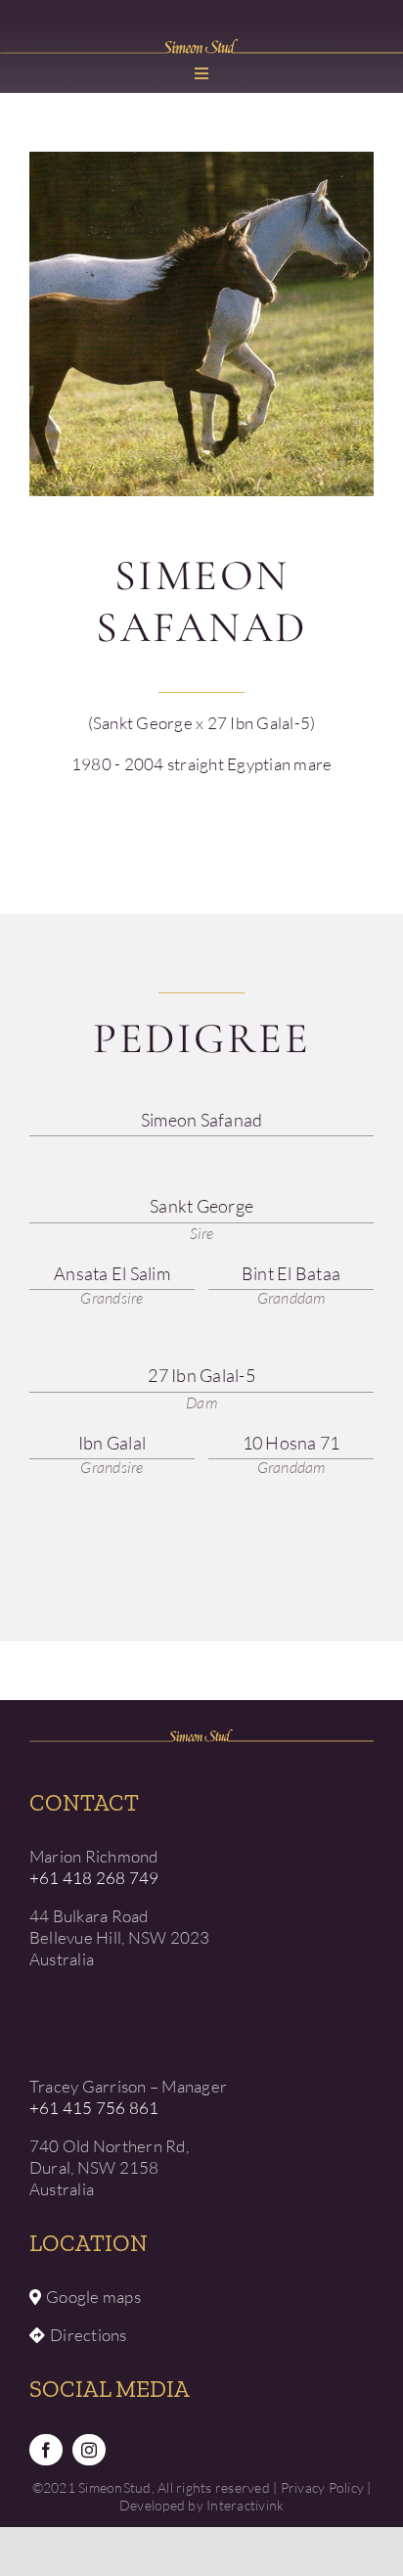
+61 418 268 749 (94, 1878)
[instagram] (89, 2450)
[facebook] (46, 2450)
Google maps (93, 2297)
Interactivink (245, 2505)
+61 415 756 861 (94, 2108)
